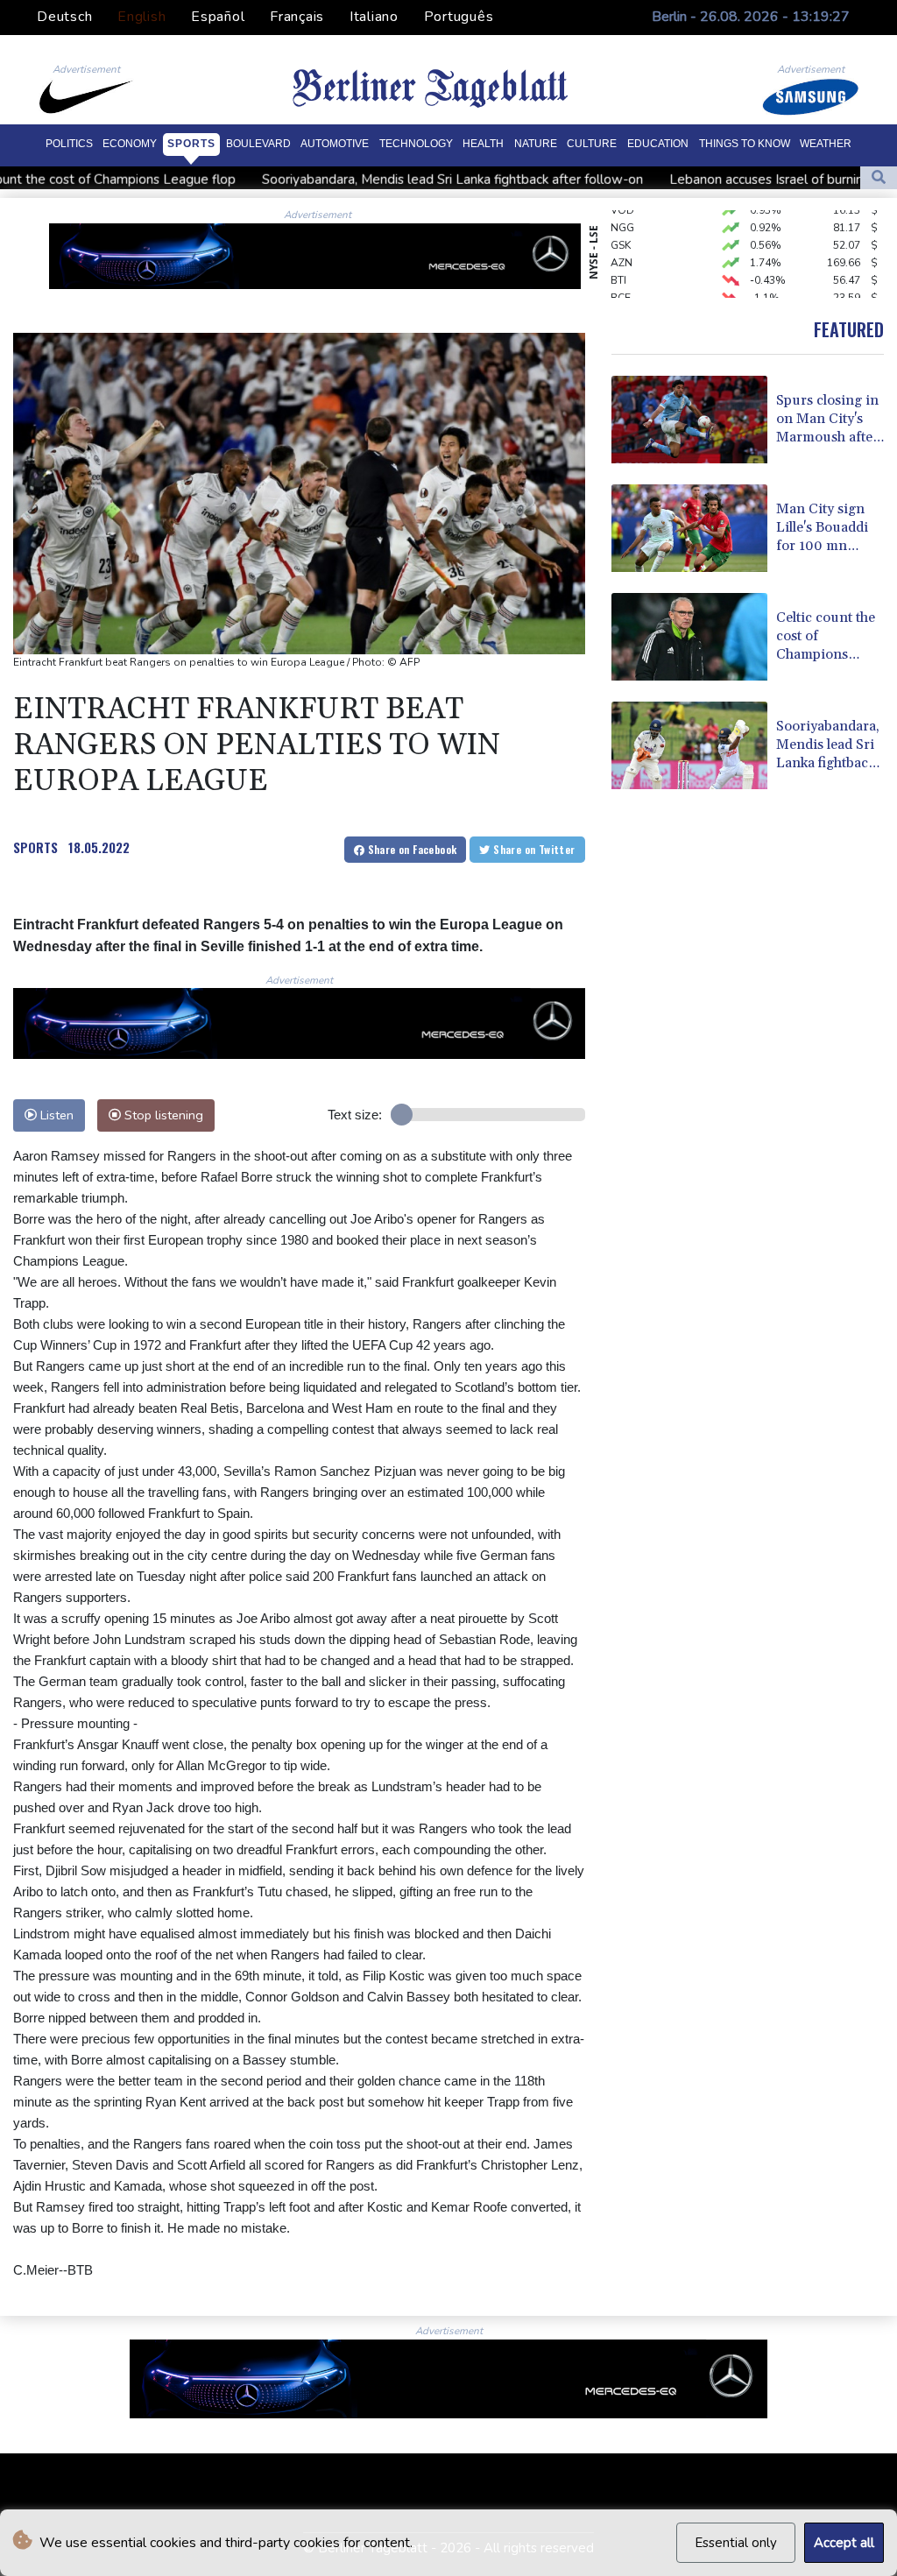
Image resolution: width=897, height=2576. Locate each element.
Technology (416, 144)
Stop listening (162, 1115)
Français (297, 17)
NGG (622, 211)
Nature (536, 144)
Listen (55, 1115)
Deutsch (64, 17)
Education (658, 144)
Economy (130, 144)
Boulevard (258, 144)
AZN (622, 246)
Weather (826, 144)
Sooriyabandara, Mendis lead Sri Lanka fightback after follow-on (360, 180)
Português (459, 17)
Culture (592, 144)
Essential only (736, 2543)
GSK (621, 229)
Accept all (844, 2543)
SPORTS (35, 847)
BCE (621, 281)
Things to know (745, 144)
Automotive (335, 144)
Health (483, 144)
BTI (618, 264)
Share (410, 849)
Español (218, 17)
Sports (191, 144)
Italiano (374, 17)
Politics (69, 144)
